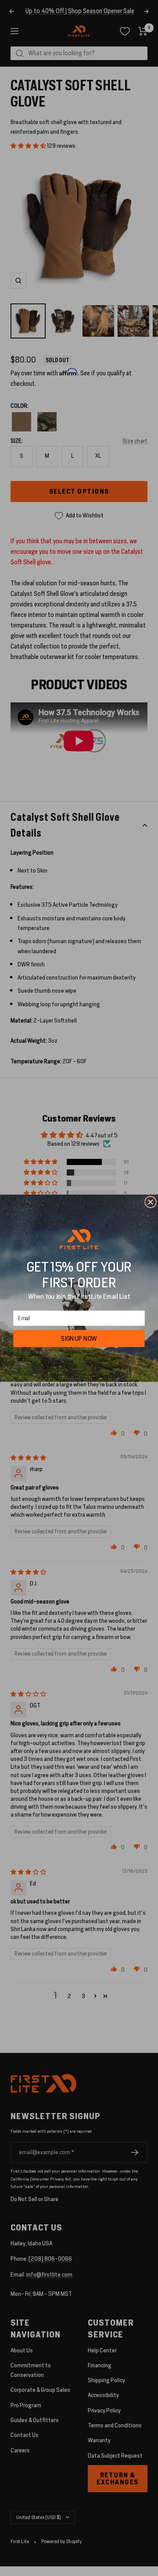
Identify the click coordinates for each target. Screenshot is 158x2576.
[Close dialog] (151, 1202)
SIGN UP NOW (79, 1338)
